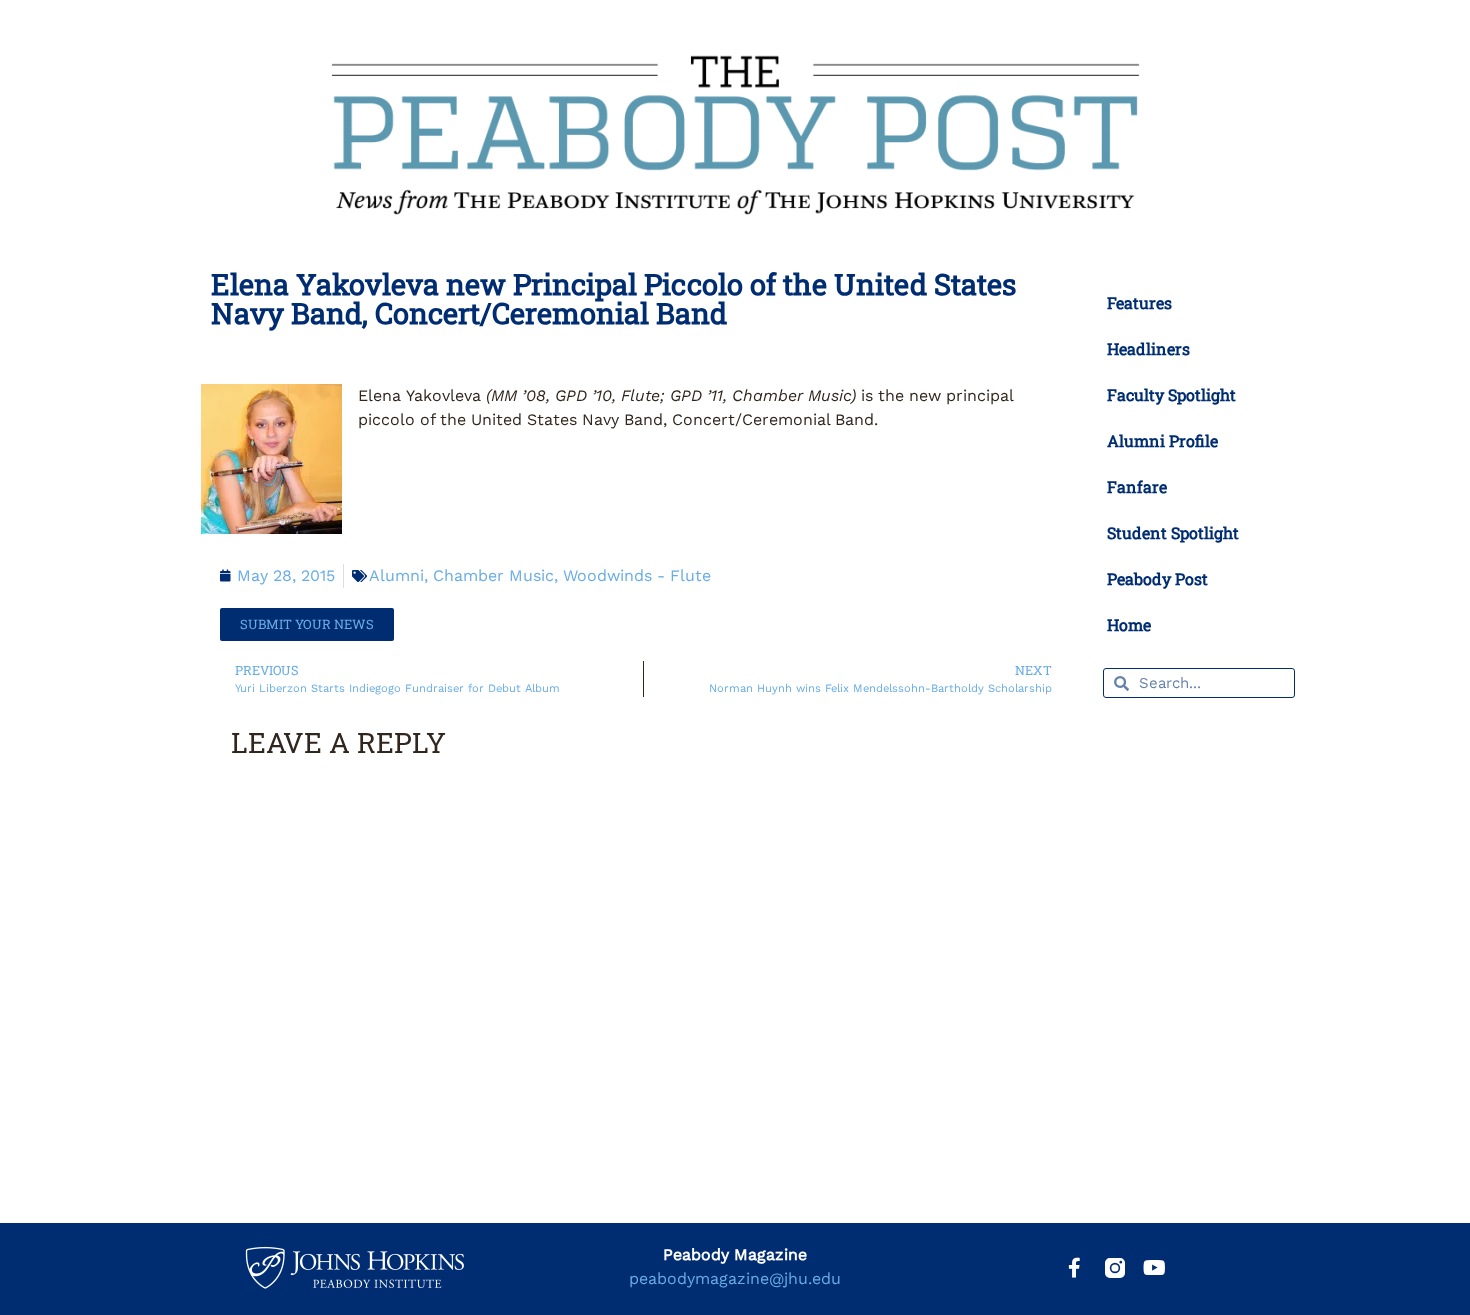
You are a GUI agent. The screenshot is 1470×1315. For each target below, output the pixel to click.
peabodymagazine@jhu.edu (735, 1278)
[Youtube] (1155, 1268)
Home (1129, 624)
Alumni (396, 575)
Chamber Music (493, 575)
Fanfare (1137, 486)
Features (1139, 302)
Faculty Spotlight (1171, 394)
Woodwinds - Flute (637, 575)
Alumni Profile (1162, 440)
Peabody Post (1157, 578)
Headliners (1148, 348)
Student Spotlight (1173, 532)
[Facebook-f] (1075, 1268)
